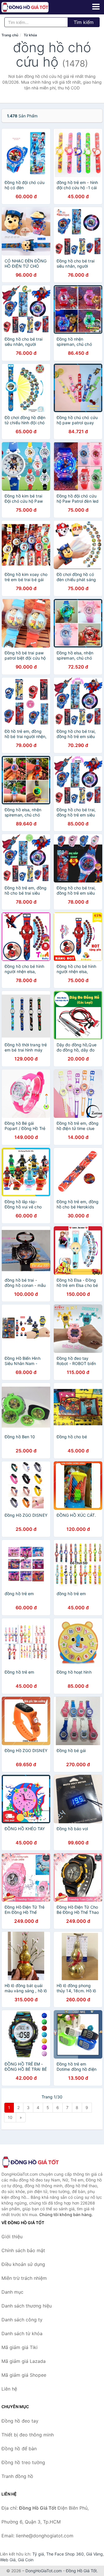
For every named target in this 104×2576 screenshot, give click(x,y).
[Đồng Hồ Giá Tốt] (30, 2162)
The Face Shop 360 (65, 2554)
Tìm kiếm (84, 22)
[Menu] (96, 7)
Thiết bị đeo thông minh (28, 2435)
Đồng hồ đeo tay (20, 2421)
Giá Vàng (94, 2554)
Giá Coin (26, 2560)
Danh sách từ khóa (22, 2333)
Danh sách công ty (22, 2320)
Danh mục (12, 2292)
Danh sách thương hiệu (27, 2306)
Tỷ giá (38, 2554)
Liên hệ (9, 2389)
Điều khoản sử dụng (23, 2264)
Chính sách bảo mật (23, 2250)
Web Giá (8, 2560)
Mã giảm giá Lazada (24, 2361)
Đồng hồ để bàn (19, 2449)
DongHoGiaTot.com (44, 2571)
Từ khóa (30, 35)
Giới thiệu (12, 2237)
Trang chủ (10, 35)
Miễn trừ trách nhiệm (24, 2278)
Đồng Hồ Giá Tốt (81, 2571)
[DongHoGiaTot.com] (34, 7)
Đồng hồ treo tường (23, 2462)
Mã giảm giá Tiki (19, 2347)
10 (10, 2117)
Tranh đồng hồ (17, 2476)
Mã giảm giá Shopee (24, 2375)
